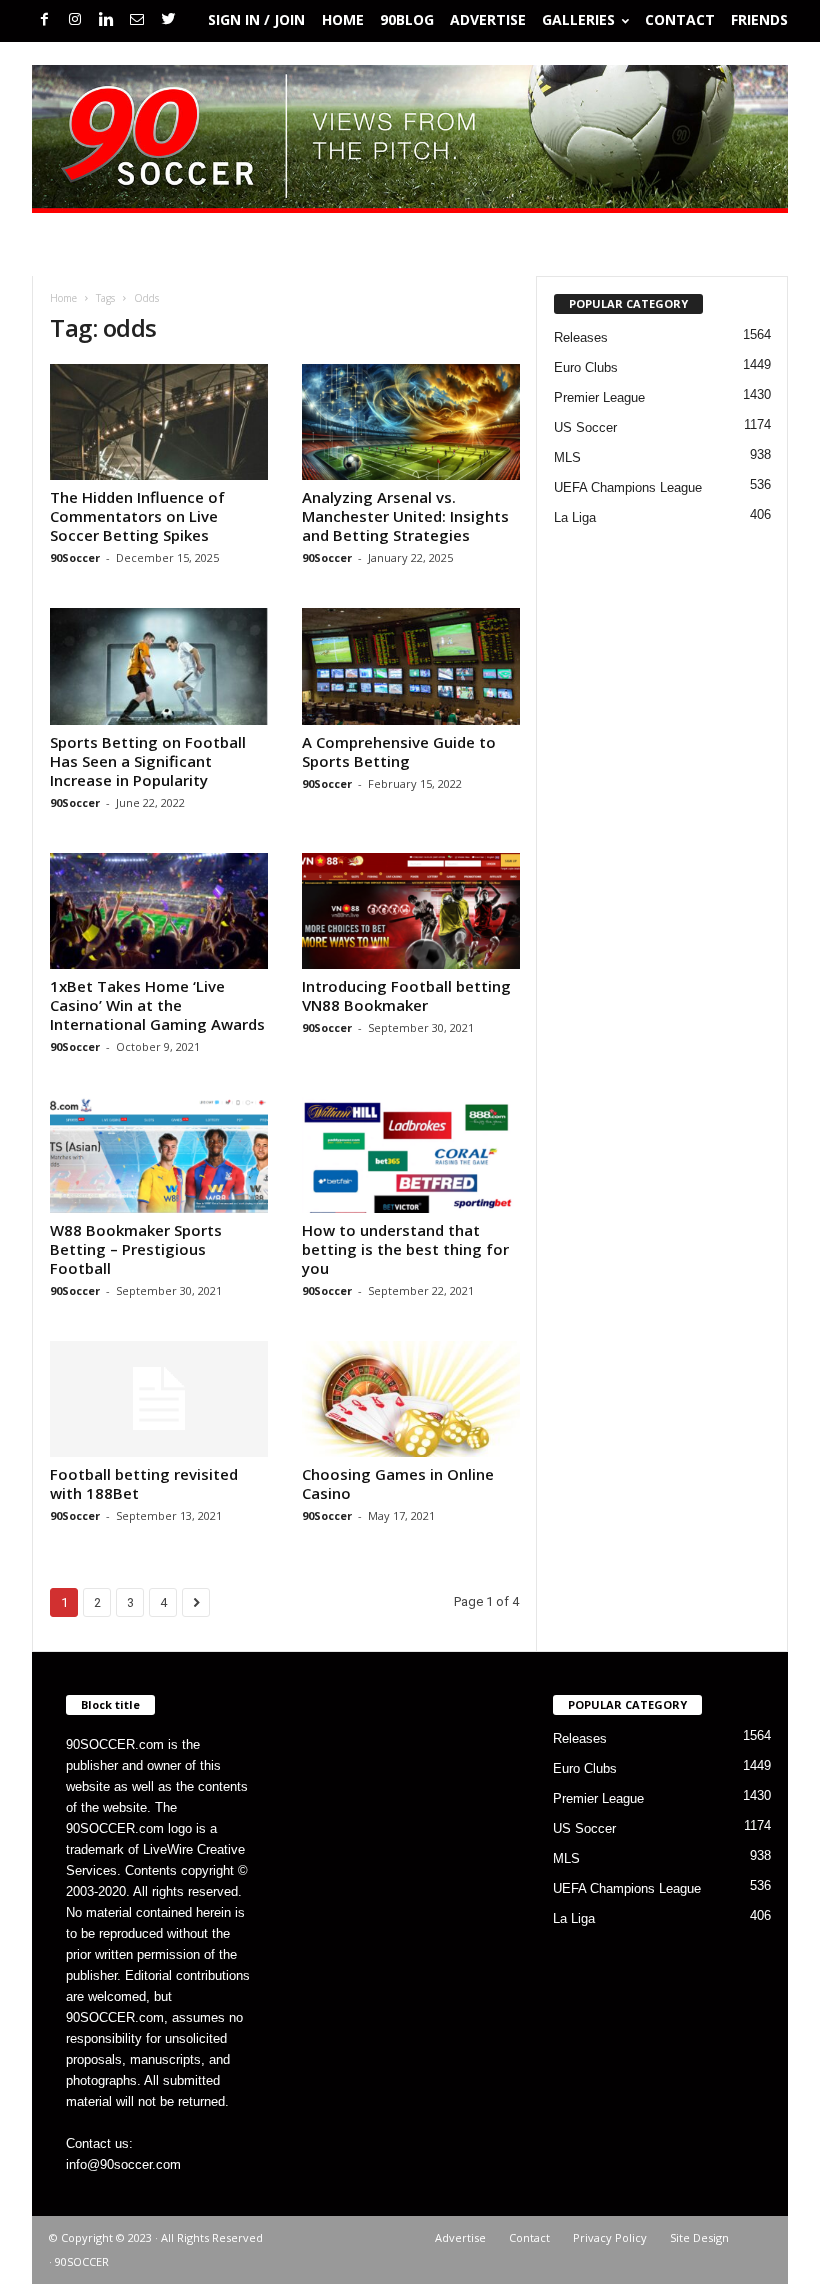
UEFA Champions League (628, 487)
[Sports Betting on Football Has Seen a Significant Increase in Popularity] (159, 666)
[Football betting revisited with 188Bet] (159, 1399)
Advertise (488, 19)
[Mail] (137, 20)
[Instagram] (75, 20)
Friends (759, 19)
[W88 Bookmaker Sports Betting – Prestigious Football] (159, 1155)
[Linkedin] (106, 20)
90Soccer (75, 557)
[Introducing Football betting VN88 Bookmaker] (411, 911)
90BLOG (407, 19)
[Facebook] (44, 20)
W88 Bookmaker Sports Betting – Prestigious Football (136, 1249)
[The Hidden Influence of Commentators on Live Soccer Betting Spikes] (159, 422)
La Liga (575, 517)
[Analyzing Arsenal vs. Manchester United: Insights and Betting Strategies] (411, 422)
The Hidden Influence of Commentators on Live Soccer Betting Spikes (137, 516)
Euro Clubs (586, 367)
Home (343, 19)
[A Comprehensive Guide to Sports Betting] (411, 666)
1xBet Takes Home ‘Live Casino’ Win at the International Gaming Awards (157, 1005)
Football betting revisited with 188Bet (144, 1483)
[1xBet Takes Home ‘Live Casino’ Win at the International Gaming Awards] (159, 911)
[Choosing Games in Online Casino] (411, 1399)
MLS (567, 457)
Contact (680, 19)
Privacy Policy (610, 2237)
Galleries (578, 19)
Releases (581, 337)
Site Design (699, 2237)
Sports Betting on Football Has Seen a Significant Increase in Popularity (148, 761)
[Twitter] (168, 20)
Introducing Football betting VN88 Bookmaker (406, 995)
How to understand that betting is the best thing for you (405, 1249)
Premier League (599, 397)
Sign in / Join (256, 19)
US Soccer (585, 427)
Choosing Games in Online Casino (398, 1483)
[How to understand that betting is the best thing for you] (411, 1155)
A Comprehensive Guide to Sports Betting (399, 751)
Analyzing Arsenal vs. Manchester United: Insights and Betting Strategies (405, 516)
